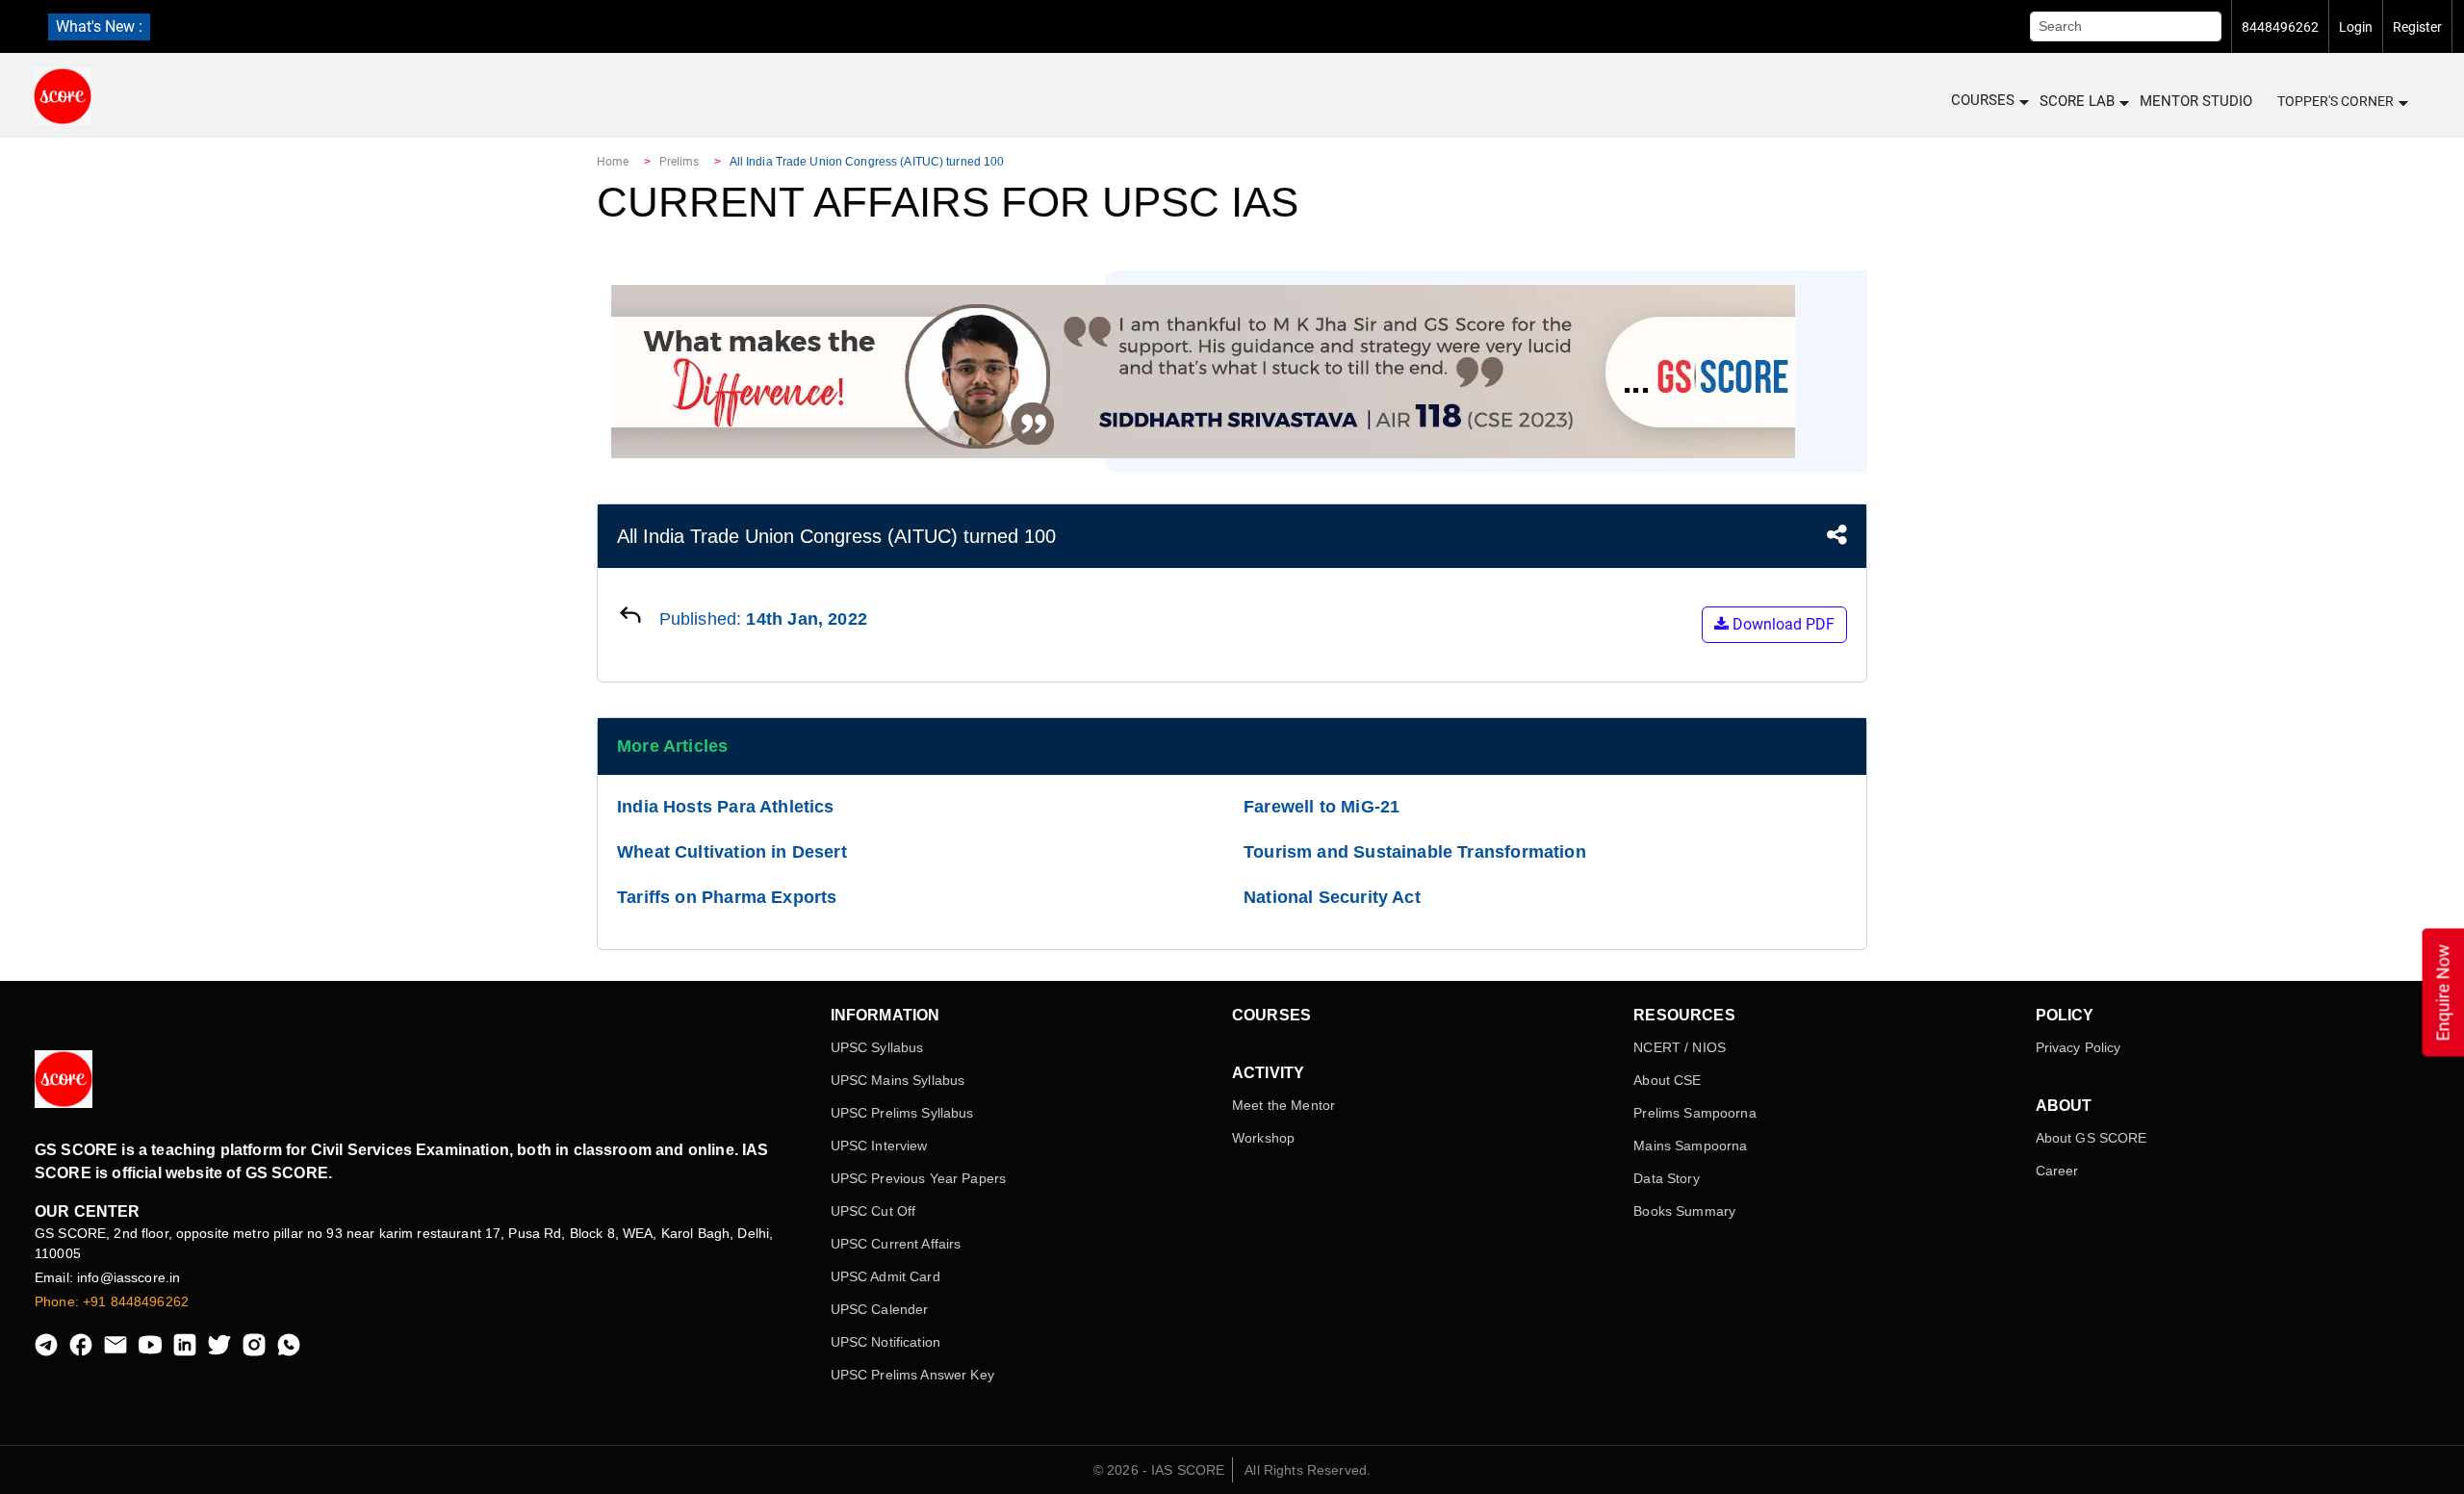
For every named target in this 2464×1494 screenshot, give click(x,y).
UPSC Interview (879, 1146)
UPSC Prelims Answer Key (912, 1375)
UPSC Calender (880, 1309)
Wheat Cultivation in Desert (732, 852)
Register (2417, 27)
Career (2057, 1171)
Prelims (680, 162)
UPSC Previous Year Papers (919, 1178)
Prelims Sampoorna (1694, 1113)
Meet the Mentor (1283, 1105)
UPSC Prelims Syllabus (902, 1113)
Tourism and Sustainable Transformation (1415, 852)
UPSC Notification (885, 1342)
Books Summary (1684, 1211)
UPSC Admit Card (885, 1276)
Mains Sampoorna (1690, 1146)
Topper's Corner (2336, 101)
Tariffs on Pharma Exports (727, 897)
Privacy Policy (2079, 1047)
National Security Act (1332, 897)
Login (2356, 27)
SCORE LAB (2077, 101)
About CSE (1667, 1080)
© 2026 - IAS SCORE (1159, 1470)
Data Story (1666, 1178)
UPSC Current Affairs (896, 1244)
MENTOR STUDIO (2196, 101)
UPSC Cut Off (873, 1211)
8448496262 (2280, 27)
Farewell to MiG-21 (1322, 807)
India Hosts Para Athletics (726, 807)
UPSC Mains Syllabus (898, 1080)
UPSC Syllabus (877, 1047)
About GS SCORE (2092, 1138)
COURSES (1983, 100)
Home (613, 162)
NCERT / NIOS (1680, 1047)
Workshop (1263, 1138)
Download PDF (1782, 624)
